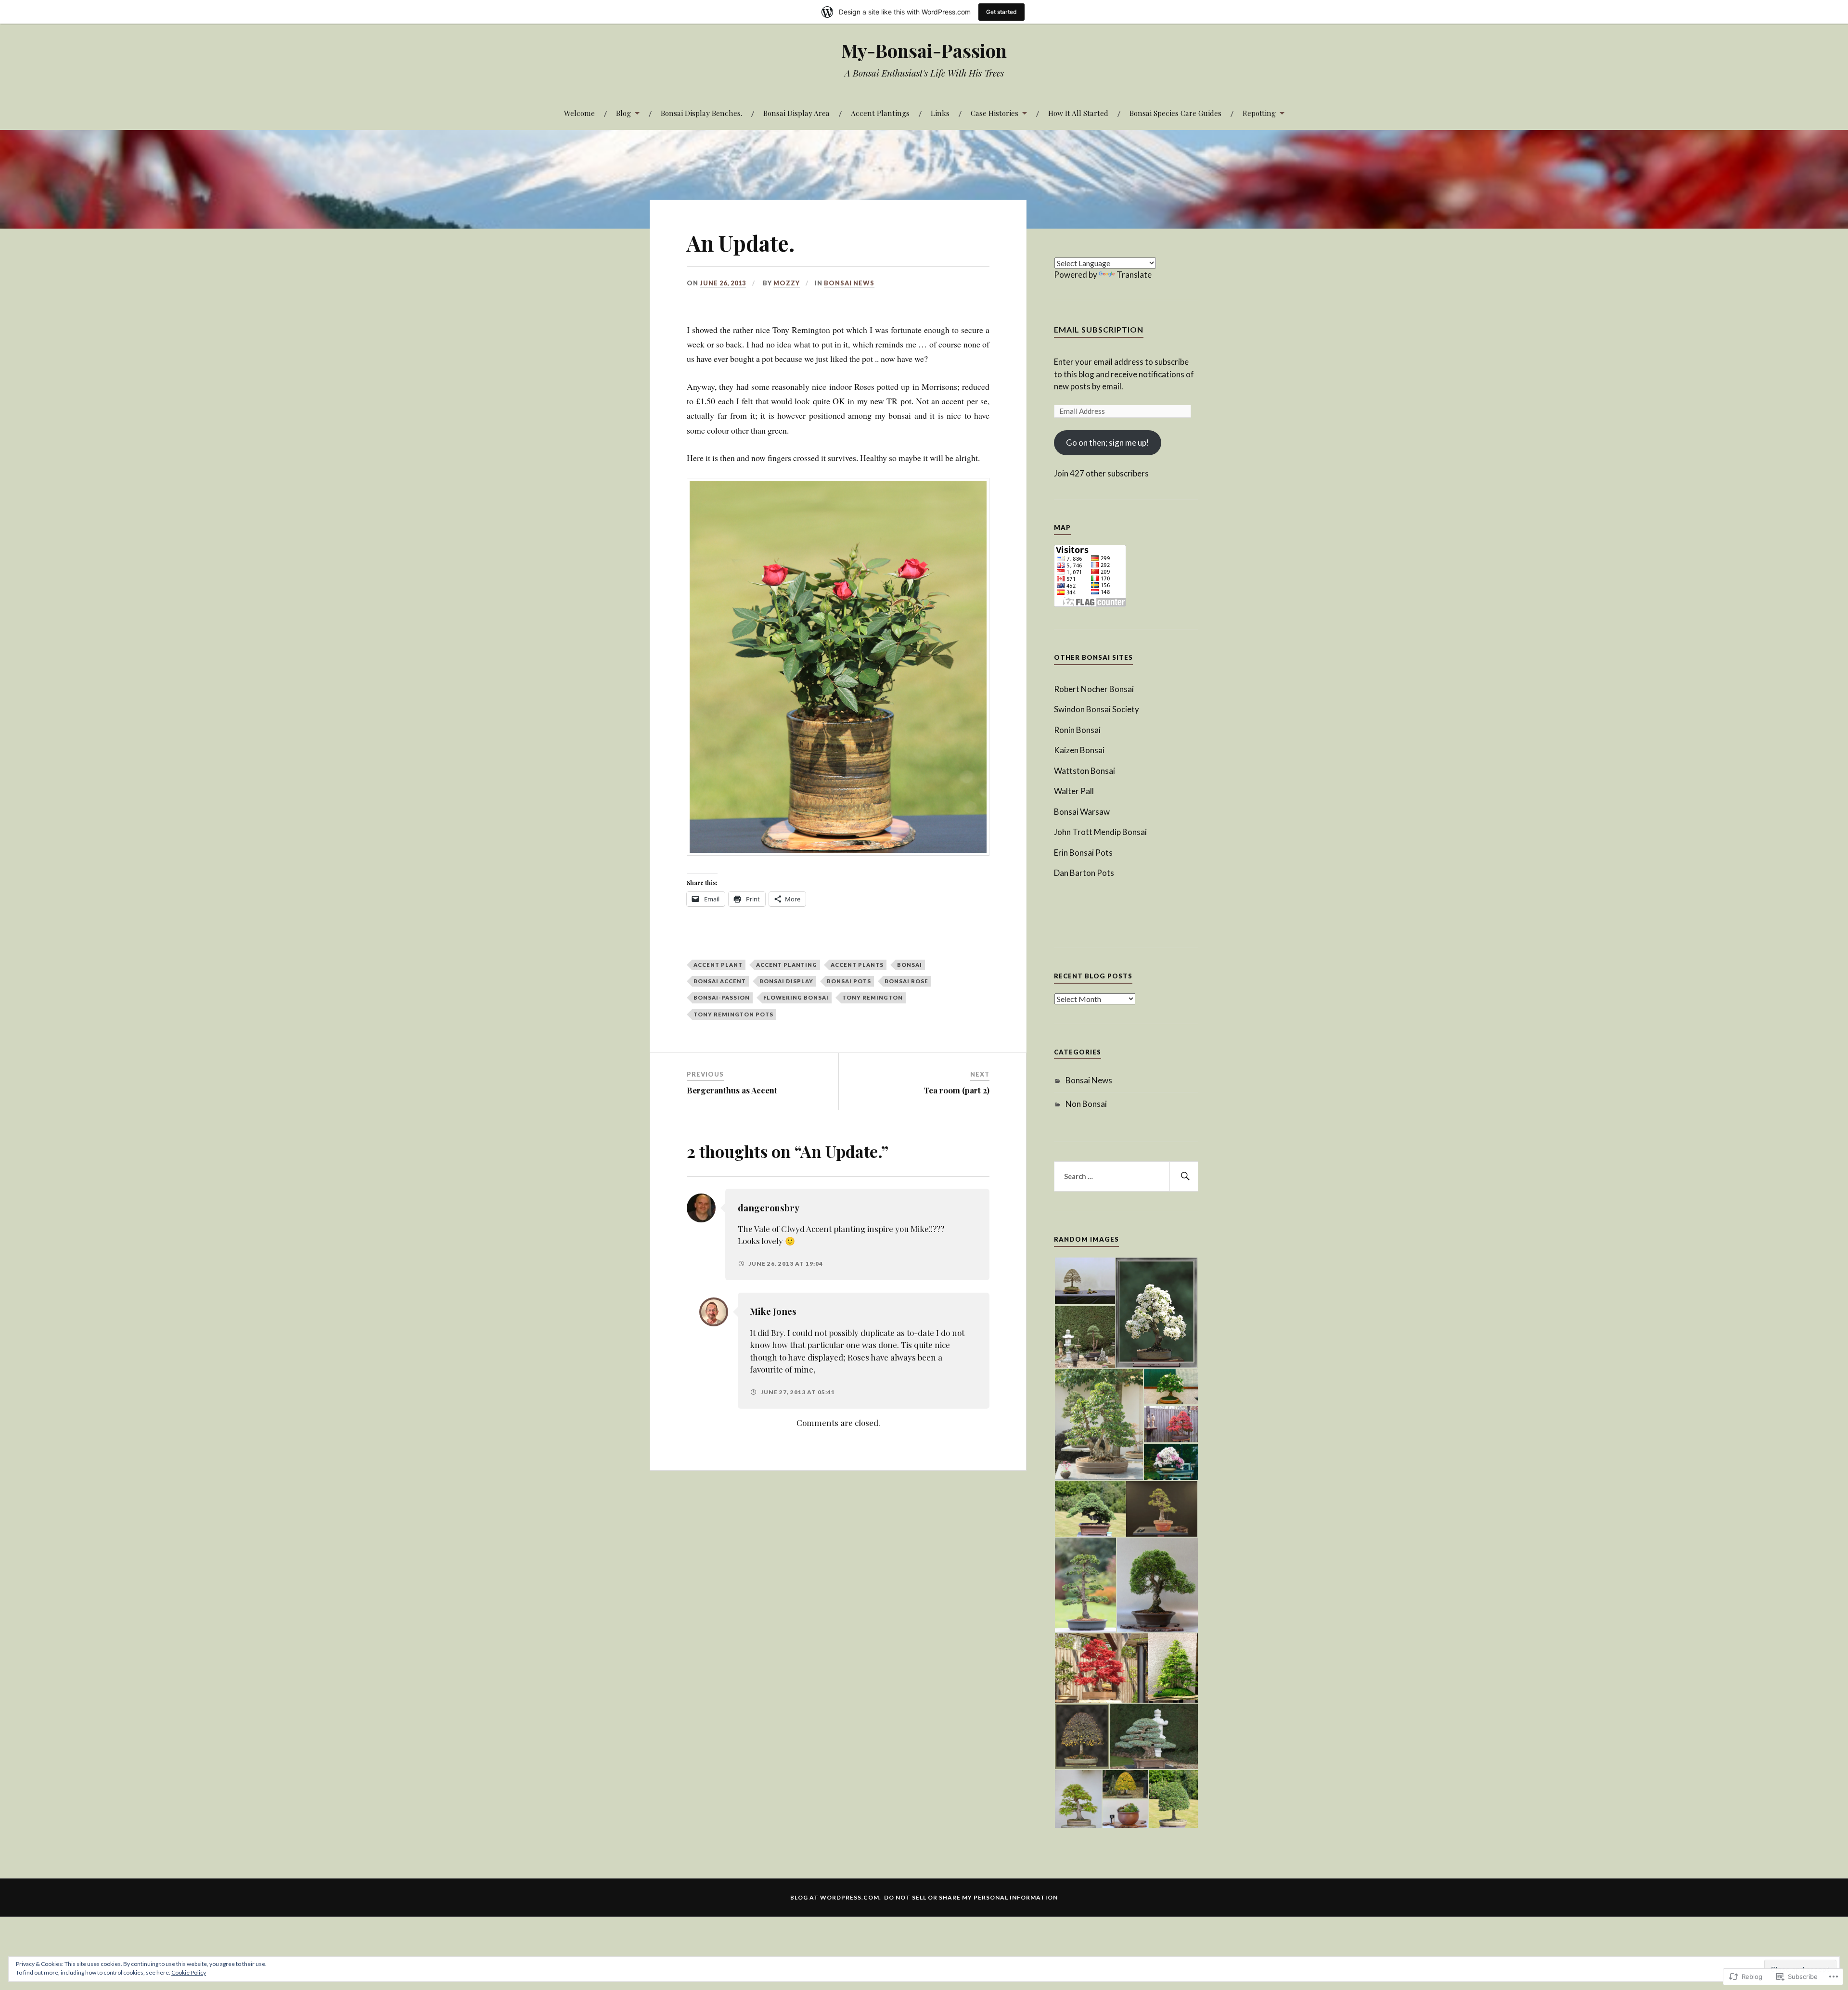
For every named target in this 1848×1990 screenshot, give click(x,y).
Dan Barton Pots (1084, 873)
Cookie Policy (189, 1972)
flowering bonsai (796, 997)
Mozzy (787, 283)
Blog (623, 113)
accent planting (787, 965)
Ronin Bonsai (1077, 730)
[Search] (1184, 1177)
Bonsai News (849, 283)
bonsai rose (906, 981)
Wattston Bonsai (1084, 771)
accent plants (857, 965)
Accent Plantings (880, 113)
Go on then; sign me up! (1108, 443)
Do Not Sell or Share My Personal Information (971, 1897)
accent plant (718, 965)
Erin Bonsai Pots (1083, 853)
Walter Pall (1074, 791)
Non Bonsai (1086, 1104)
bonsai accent (720, 981)
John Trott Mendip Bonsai (1100, 832)
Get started (1001, 12)
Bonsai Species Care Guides (1175, 113)
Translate (1134, 275)
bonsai (910, 965)
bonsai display (786, 981)
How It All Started (1078, 113)
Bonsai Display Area (796, 113)
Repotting (1259, 113)
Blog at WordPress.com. (836, 1897)
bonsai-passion (722, 997)
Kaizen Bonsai (1079, 750)
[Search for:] (1126, 1177)
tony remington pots (733, 1014)
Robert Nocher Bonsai (1094, 689)
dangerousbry (769, 1208)
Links (940, 113)
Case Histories (995, 113)
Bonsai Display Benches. (701, 113)
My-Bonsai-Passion (924, 50)
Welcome (579, 113)
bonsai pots (849, 981)
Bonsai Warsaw (1082, 812)
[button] (1084, 1281)
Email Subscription (1099, 329)
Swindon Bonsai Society (1097, 709)
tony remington (873, 997)
